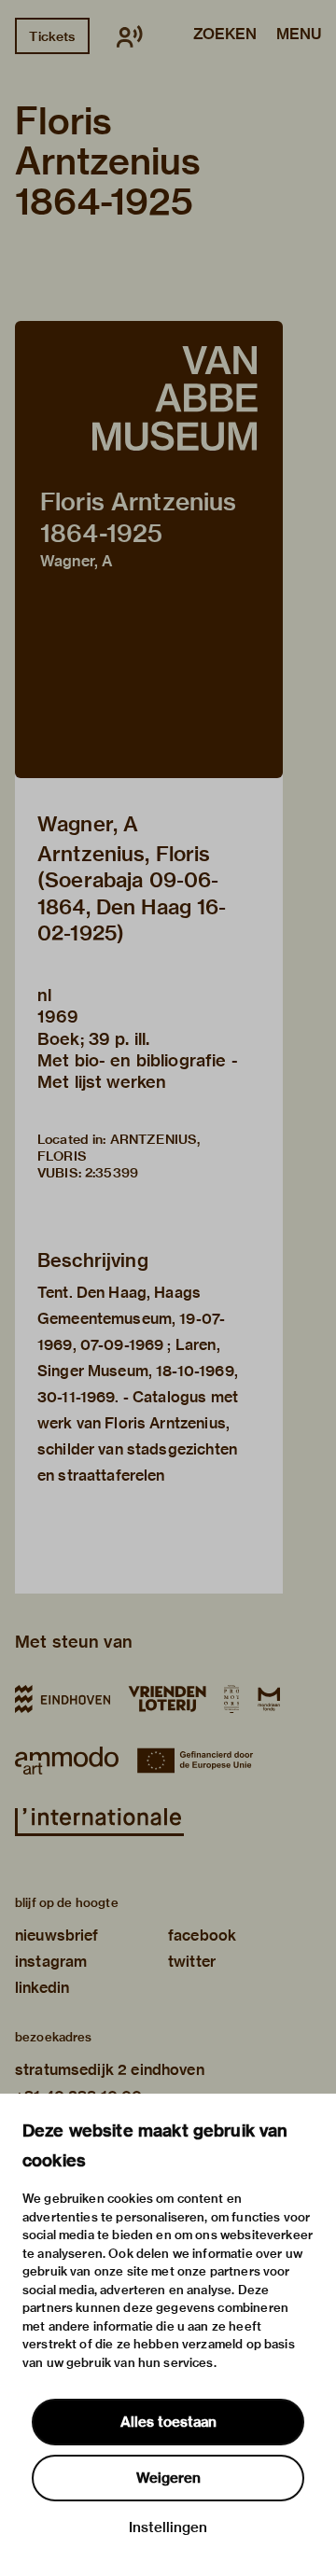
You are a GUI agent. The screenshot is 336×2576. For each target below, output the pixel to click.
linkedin (42, 1988)
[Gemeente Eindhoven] (63, 1699)
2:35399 (112, 1173)
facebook (202, 1935)
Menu (299, 35)
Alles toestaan (168, 2422)
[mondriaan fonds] (269, 1699)
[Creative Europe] (202, 1761)
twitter (192, 1962)
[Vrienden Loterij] (167, 1699)
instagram (51, 1962)
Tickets (52, 36)
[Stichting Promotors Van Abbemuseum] (232, 1699)
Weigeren (168, 2478)
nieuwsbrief (57, 1935)
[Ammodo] (67, 1761)
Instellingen (168, 2527)
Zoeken (225, 35)
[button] (149, 550)
